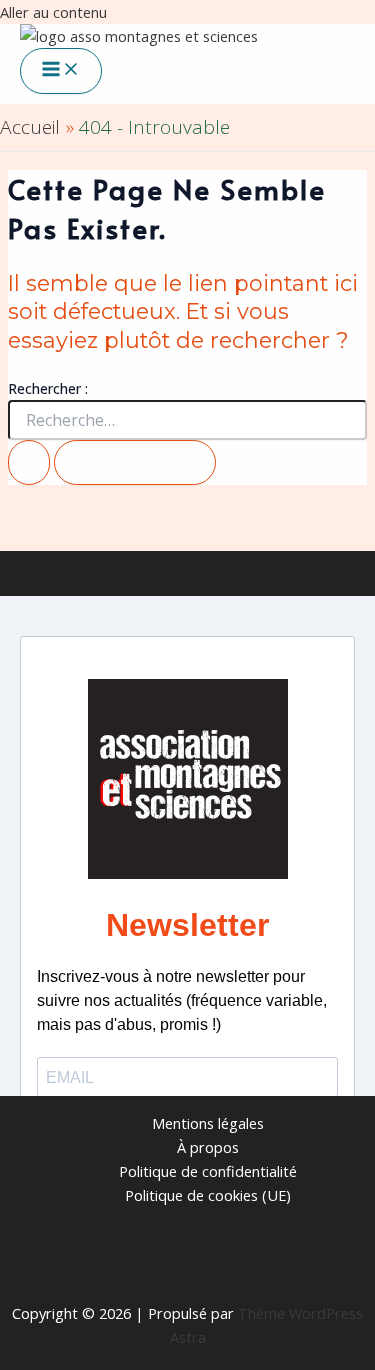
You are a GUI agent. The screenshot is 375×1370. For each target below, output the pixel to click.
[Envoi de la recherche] (29, 462)
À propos (208, 1147)
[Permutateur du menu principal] (61, 71)
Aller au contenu (53, 12)
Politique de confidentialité (208, 1171)
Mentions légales (208, 1123)
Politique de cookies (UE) (208, 1195)
